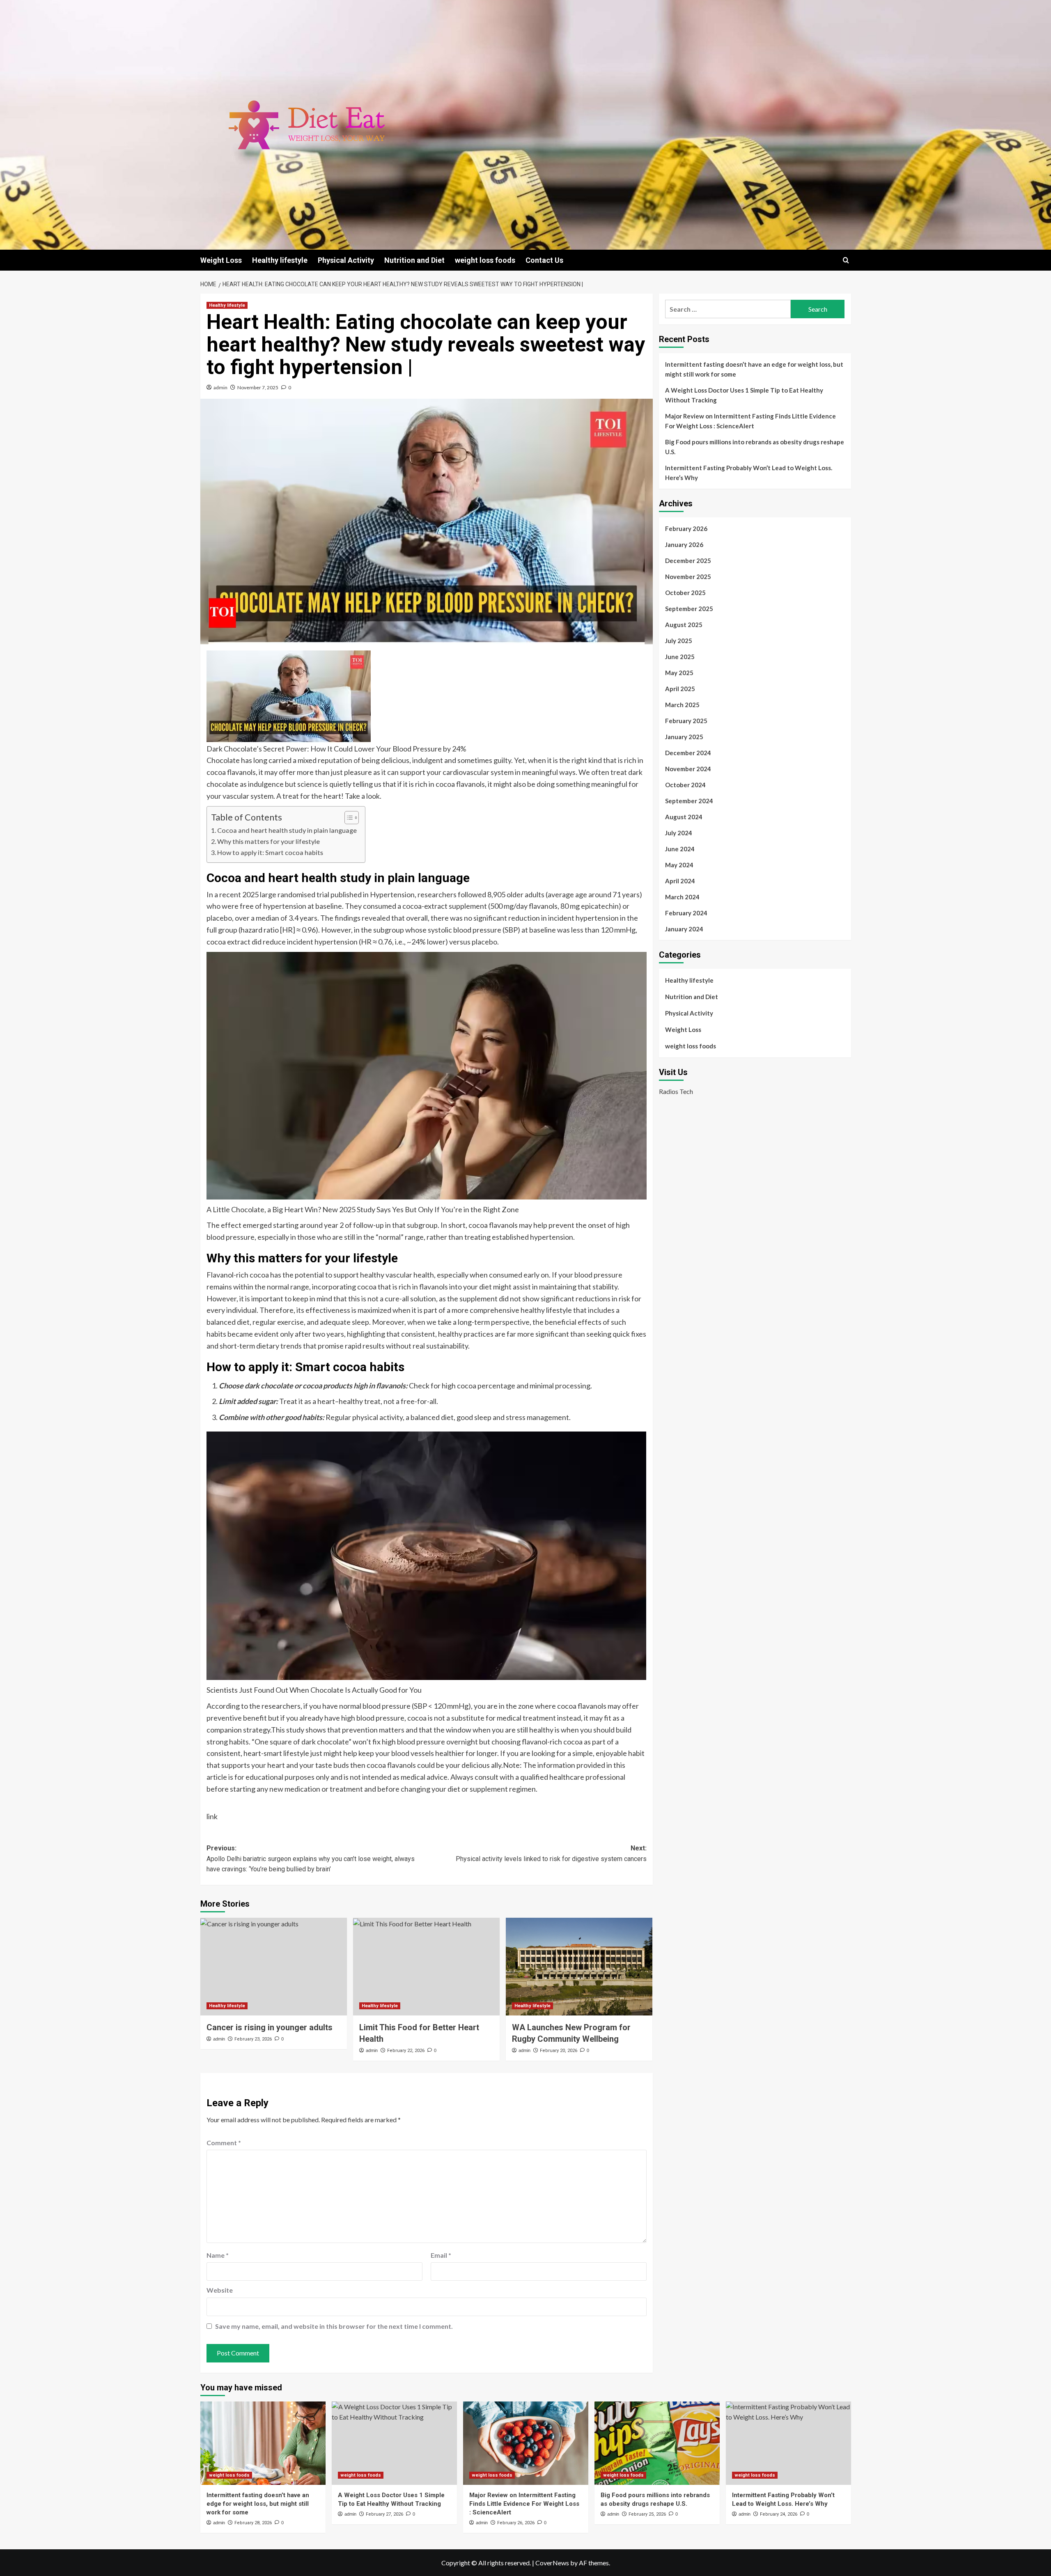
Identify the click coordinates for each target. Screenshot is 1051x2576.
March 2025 (682, 705)
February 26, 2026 (516, 2523)
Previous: (311, 1859)
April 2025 (680, 689)
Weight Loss (221, 260)
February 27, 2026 (384, 2514)
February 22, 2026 (406, 2051)
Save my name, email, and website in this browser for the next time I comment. (334, 2326)
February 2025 (686, 721)
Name (218, 2255)
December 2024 (688, 753)
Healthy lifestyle (280, 260)
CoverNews (552, 2563)
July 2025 (679, 641)
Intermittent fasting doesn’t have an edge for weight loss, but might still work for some (754, 369)
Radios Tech (676, 1091)
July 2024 (679, 833)
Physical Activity (346, 260)
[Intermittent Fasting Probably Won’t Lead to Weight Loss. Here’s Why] (788, 2443)
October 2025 (685, 593)
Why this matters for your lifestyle (268, 841)
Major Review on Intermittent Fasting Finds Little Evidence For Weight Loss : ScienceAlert (750, 421)
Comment (224, 2143)
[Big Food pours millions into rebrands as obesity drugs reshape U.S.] (657, 2443)
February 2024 (686, 913)
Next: (551, 1853)
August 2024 (684, 817)
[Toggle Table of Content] (348, 818)
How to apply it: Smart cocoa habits (270, 852)
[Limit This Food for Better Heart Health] (426, 1967)
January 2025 (684, 737)
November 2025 (688, 577)
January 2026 (684, 545)
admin (220, 387)
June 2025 (680, 657)
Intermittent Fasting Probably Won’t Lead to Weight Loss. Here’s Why (749, 473)
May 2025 (679, 673)
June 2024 (680, 849)
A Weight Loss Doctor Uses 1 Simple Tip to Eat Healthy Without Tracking (744, 395)
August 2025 (684, 625)
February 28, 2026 (253, 2523)
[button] (846, 260)
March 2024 (682, 897)
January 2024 (684, 929)
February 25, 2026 (647, 2514)
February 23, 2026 (253, 2039)
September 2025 (689, 609)
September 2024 (689, 801)
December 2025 (688, 561)
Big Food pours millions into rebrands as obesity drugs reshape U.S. (755, 447)
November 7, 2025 (258, 387)
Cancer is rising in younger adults (270, 2027)
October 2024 (685, 785)
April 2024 (680, 881)
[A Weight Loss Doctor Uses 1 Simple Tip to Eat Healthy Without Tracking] (394, 2443)
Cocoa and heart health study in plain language (287, 830)
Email (441, 2255)
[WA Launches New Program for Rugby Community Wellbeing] (579, 1967)
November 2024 (688, 769)
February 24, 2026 (779, 2514)
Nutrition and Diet (414, 260)
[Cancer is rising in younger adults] (274, 1967)
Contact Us (544, 260)
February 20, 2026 (559, 2051)
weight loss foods (485, 260)
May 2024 (679, 865)
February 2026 (686, 529)
